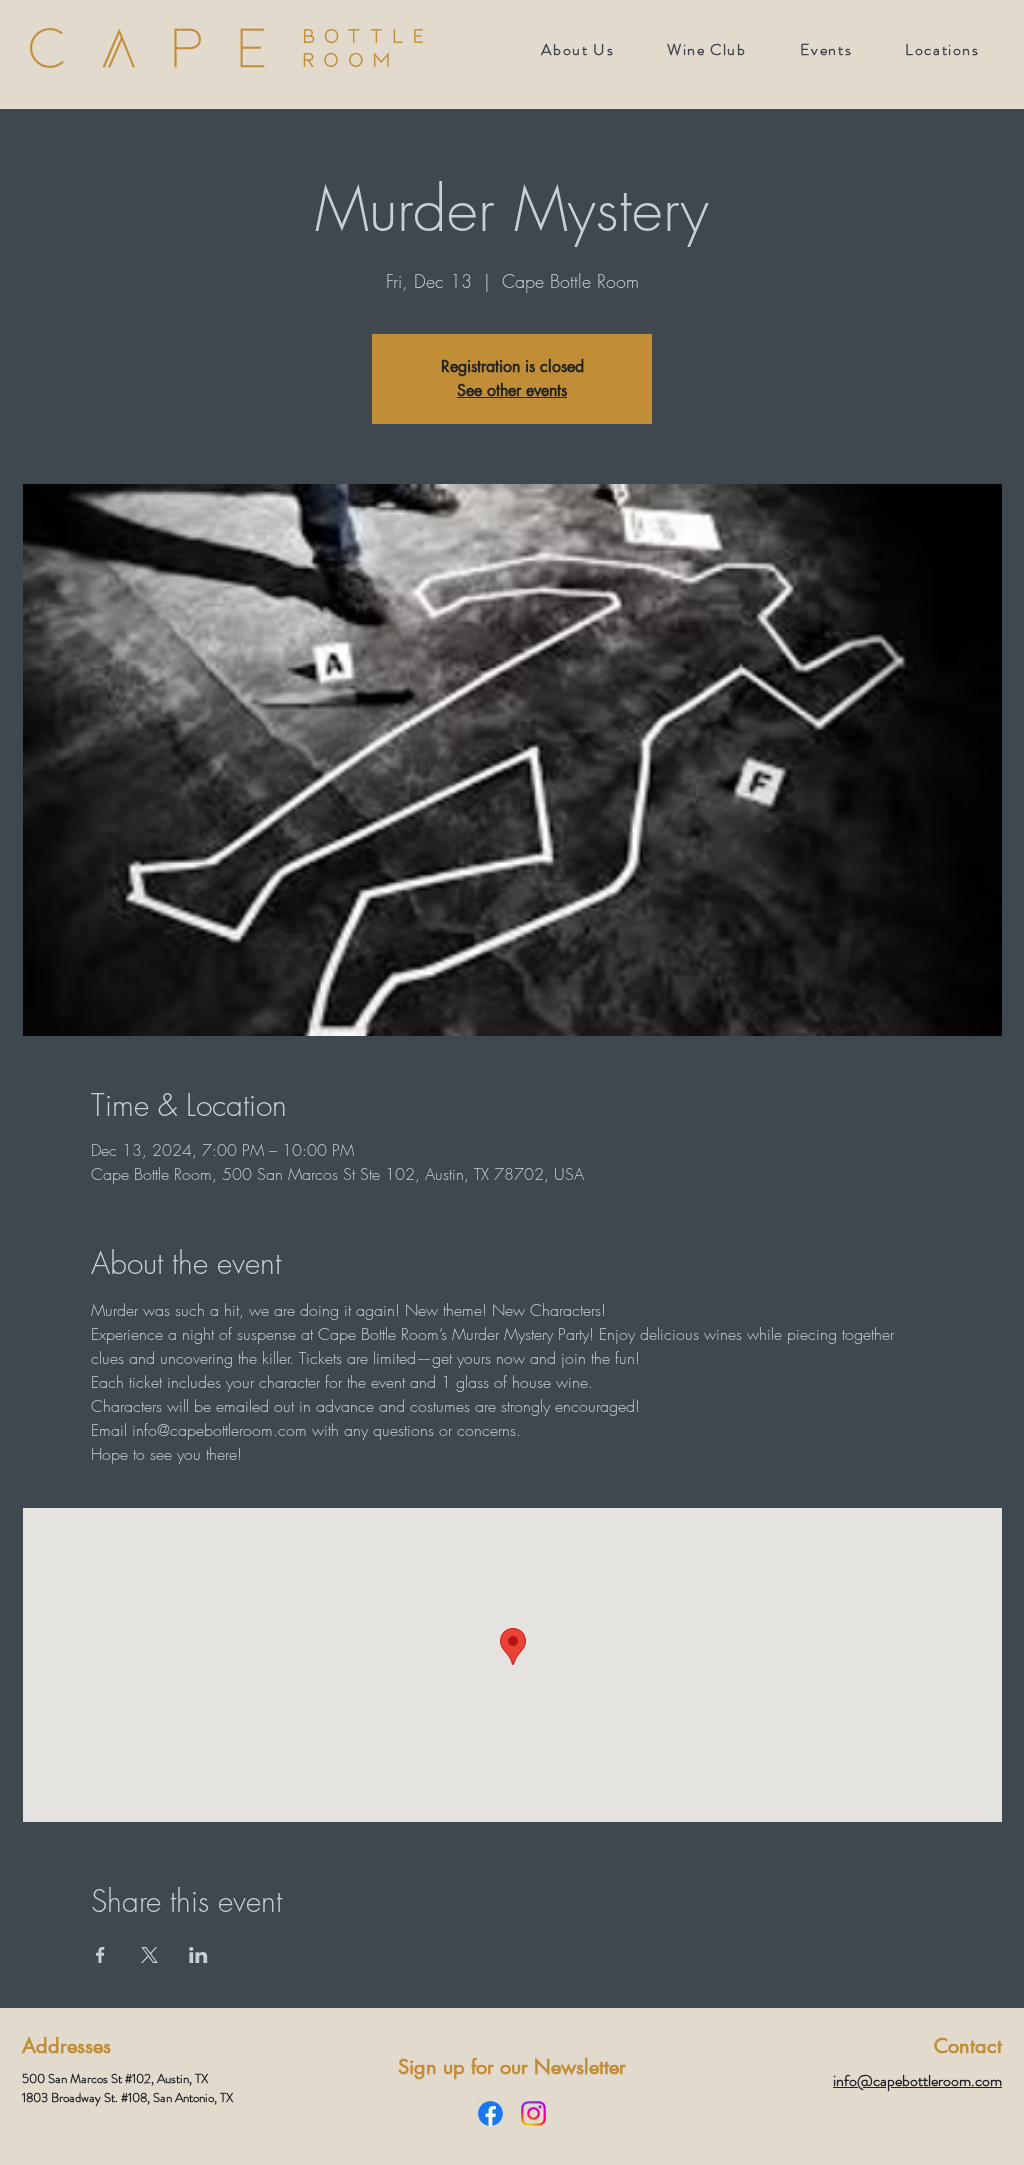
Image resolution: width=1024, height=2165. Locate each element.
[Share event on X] (149, 1955)
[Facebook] (490, 2113)
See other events (512, 390)
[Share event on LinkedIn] (198, 1955)
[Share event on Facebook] (100, 1955)
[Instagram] (533, 2113)
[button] (826, 49)
